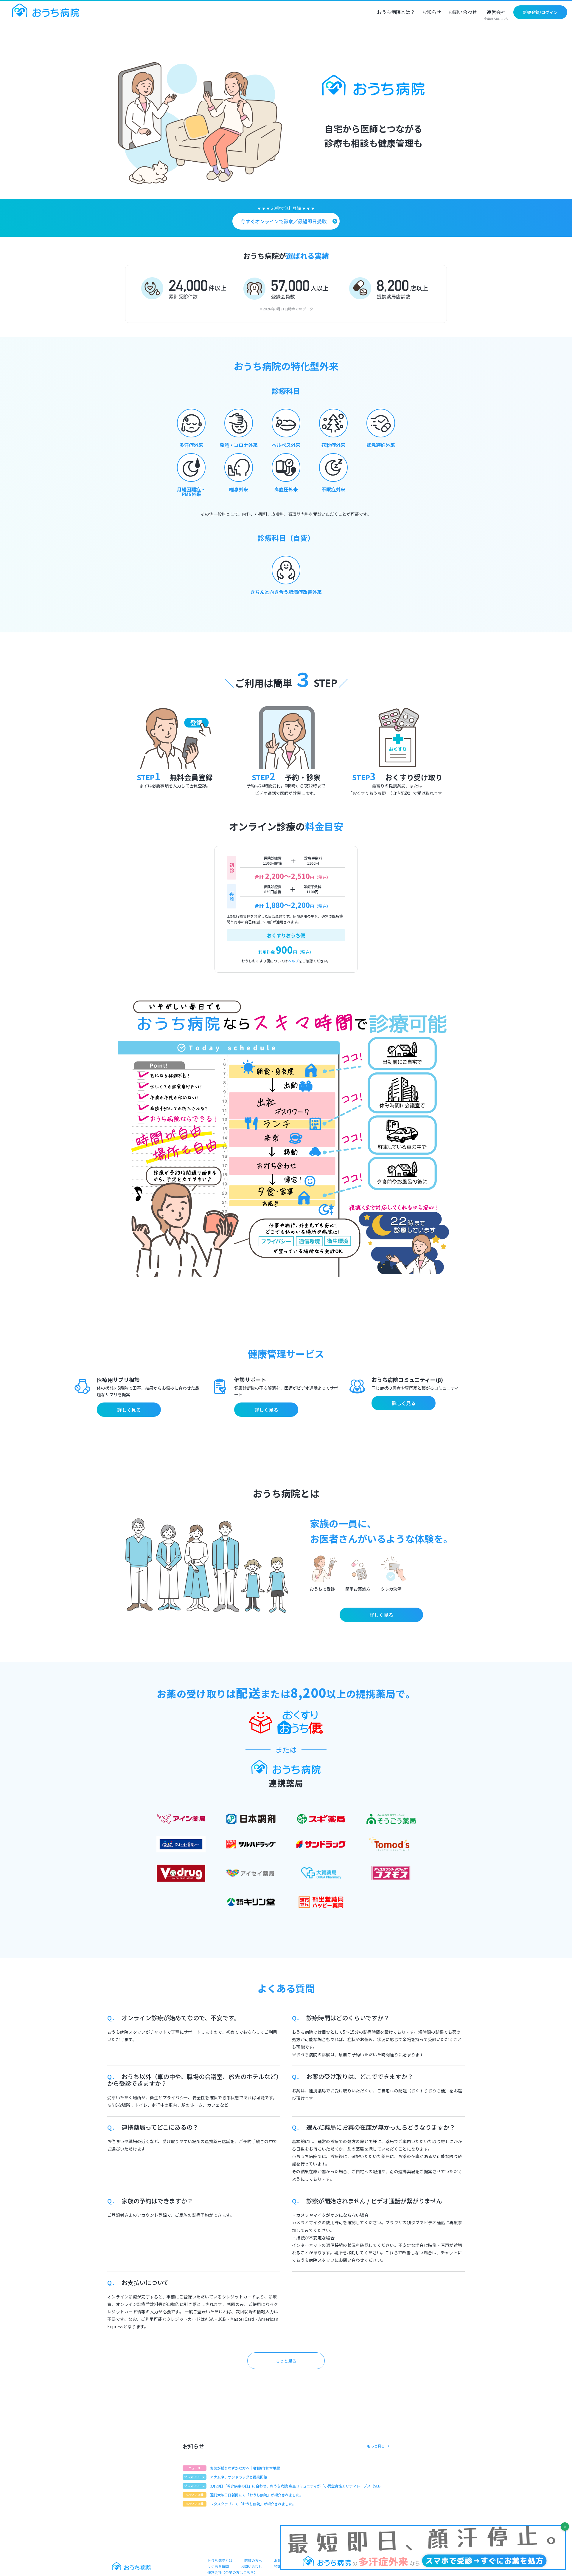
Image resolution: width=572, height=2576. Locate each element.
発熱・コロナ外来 (239, 445)
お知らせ (432, 13)
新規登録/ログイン (540, 12)
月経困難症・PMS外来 (191, 492)
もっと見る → (378, 2446)
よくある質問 (218, 2566)
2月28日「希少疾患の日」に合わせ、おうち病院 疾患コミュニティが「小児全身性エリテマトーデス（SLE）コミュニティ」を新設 (297, 2486)
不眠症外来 (333, 489)
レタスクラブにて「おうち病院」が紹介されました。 (253, 2504)
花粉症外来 (333, 445)
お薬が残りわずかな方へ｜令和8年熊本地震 (245, 2468)
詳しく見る (129, 1410)
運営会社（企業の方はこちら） (232, 2572)
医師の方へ (253, 2560)
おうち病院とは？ (396, 13)
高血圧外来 (286, 489)
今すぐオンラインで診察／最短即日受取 (284, 221)
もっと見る (286, 2361)
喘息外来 (239, 489)
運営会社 (496, 15)
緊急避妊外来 (381, 445)
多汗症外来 (191, 445)
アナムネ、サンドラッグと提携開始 (239, 2477)
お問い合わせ (463, 13)
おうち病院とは (220, 2560)
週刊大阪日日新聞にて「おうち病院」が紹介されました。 (257, 2495)
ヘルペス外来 (286, 445)
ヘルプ (293, 961)
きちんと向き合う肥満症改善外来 (286, 592)
